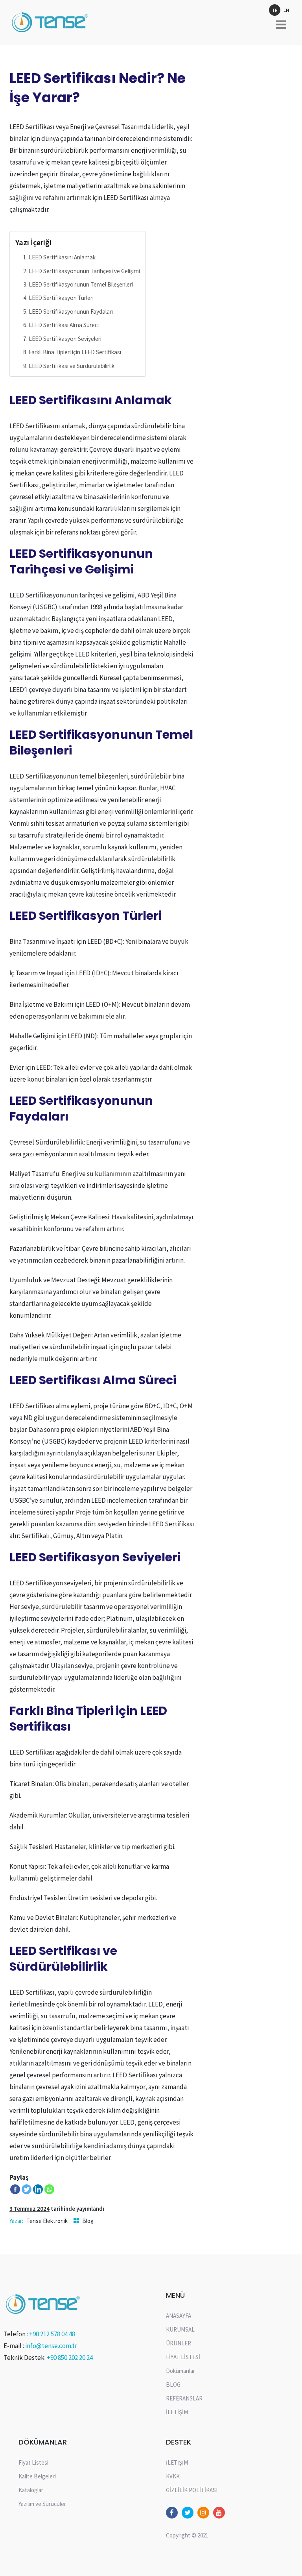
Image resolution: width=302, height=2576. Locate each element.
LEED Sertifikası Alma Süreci (64, 325)
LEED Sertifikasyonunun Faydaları (71, 312)
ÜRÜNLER (179, 2343)
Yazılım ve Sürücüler (42, 2504)
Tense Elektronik (47, 2221)
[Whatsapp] (49, 2189)
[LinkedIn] (38, 2189)
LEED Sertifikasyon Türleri (61, 298)
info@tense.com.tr (51, 2346)
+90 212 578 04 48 (52, 2334)
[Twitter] (27, 2189)
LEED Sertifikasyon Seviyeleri (65, 339)
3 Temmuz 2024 (29, 2209)
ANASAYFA (179, 2316)
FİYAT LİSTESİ (183, 2357)
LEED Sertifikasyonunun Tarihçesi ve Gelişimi (84, 271)
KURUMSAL (180, 2329)
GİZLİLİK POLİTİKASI (192, 2490)
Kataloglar (31, 2490)
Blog (88, 2221)
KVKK (173, 2476)
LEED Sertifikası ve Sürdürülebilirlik (72, 366)
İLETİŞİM (177, 2412)
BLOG (173, 2385)
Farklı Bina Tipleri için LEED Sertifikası (75, 352)
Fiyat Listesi (33, 2462)
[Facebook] (15, 2189)
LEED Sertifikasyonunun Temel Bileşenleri (81, 284)
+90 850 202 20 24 (70, 2358)
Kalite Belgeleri (37, 2476)
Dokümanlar (180, 2371)
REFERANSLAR (184, 2398)
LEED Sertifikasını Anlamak (62, 257)
